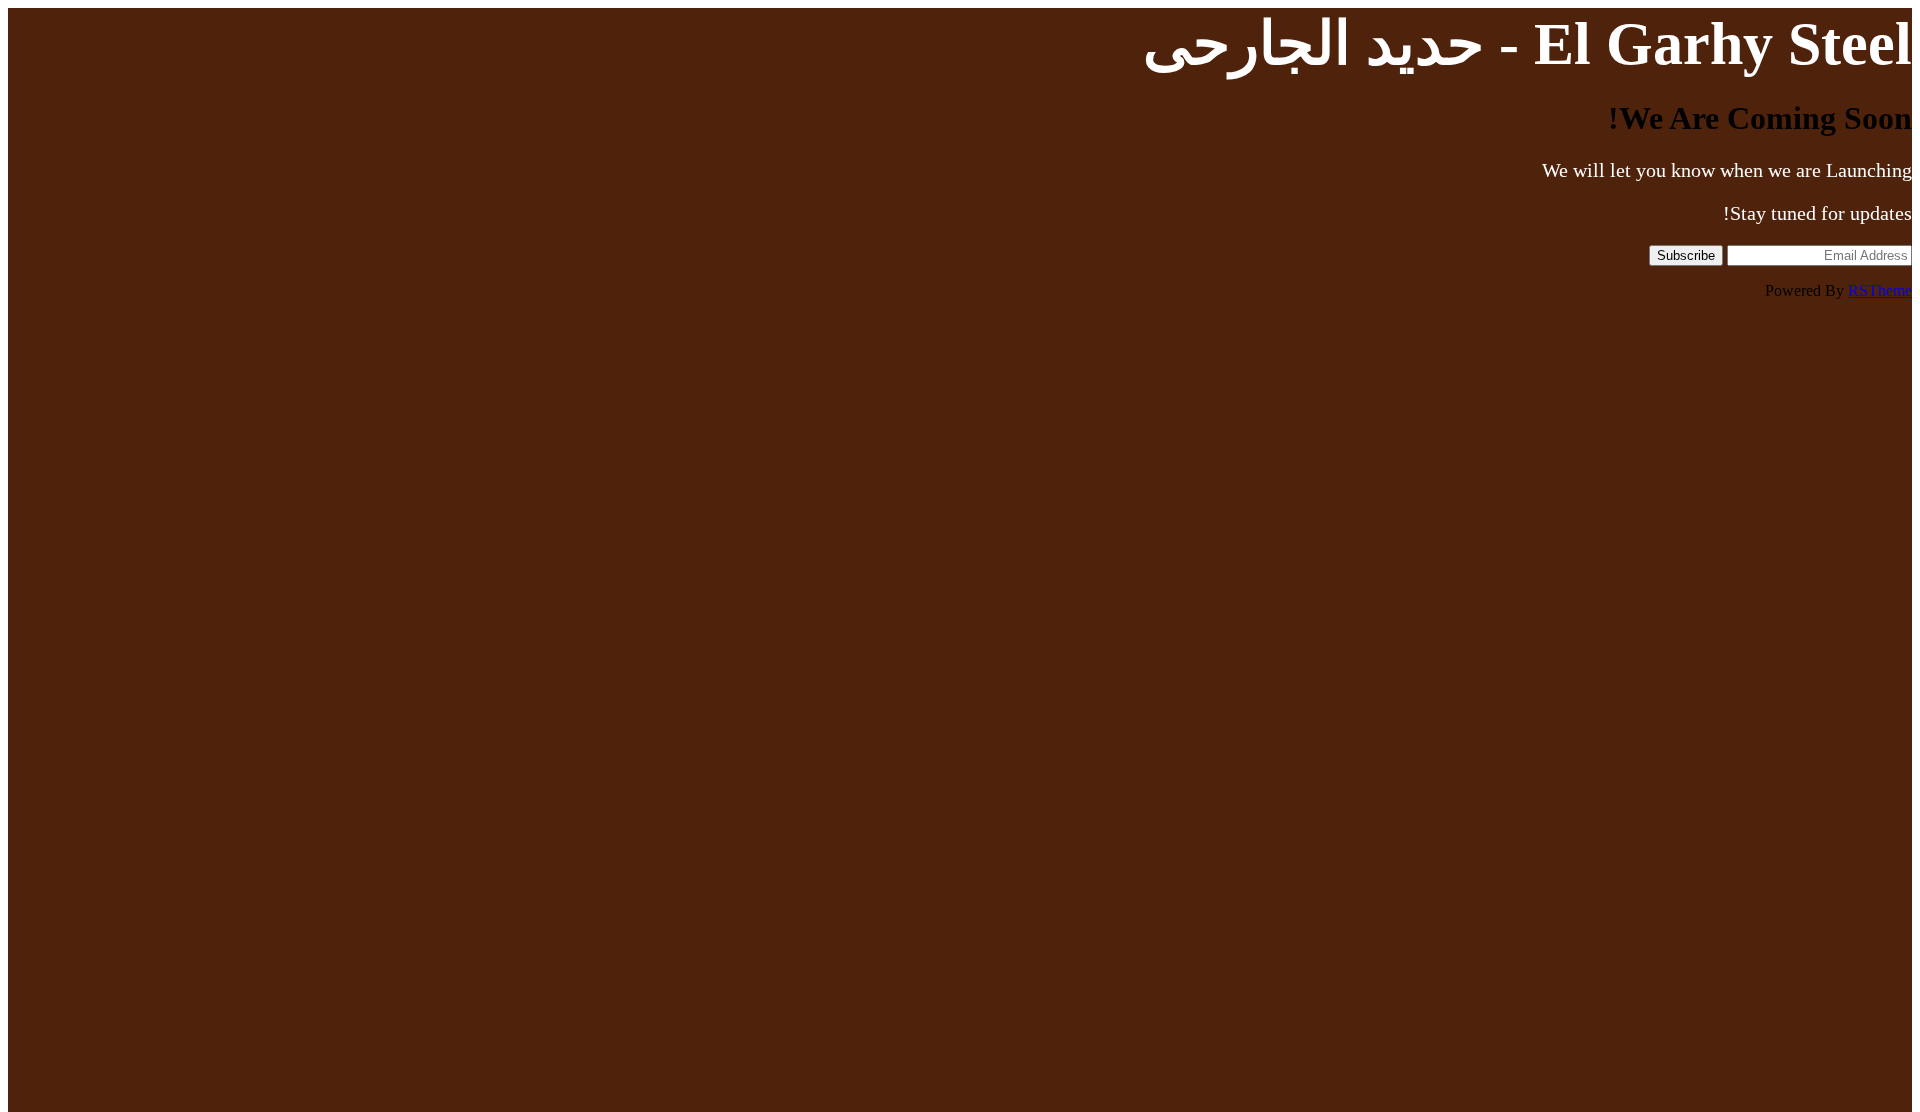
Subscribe (1686, 255)
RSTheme (1880, 290)
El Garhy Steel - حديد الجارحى (1527, 44)
